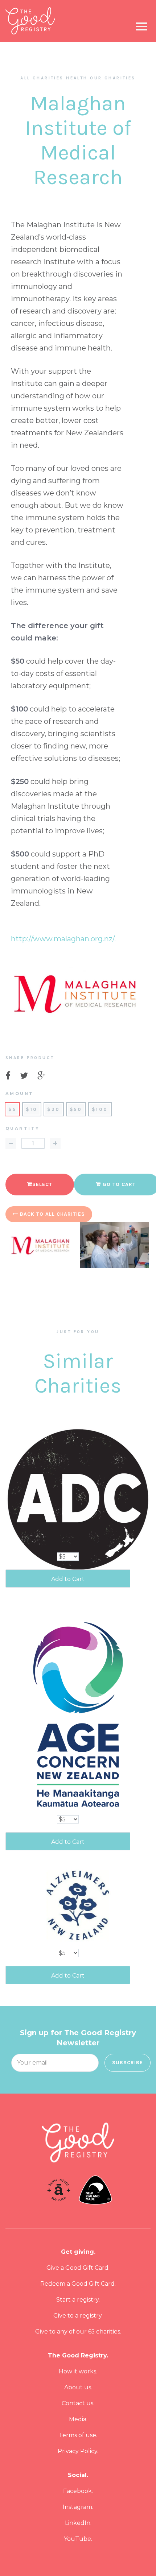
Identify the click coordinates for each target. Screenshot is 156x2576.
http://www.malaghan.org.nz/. (63, 939)
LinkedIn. (78, 2523)
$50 (76, 1109)
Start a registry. (78, 2300)
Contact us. (78, 2403)
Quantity (22, 1129)
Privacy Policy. (78, 2451)
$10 (32, 1109)
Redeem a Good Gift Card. (78, 2284)
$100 (100, 1109)
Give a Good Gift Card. (78, 2268)
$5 (12, 1109)
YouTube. (78, 2539)
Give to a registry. (78, 2316)
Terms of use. (78, 2435)
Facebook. (78, 2491)
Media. (78, 2419)
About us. (78, 2387)
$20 (54, 1109)
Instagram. (78, 2507)
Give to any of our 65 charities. (78, 2332)
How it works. (78, 2371)
